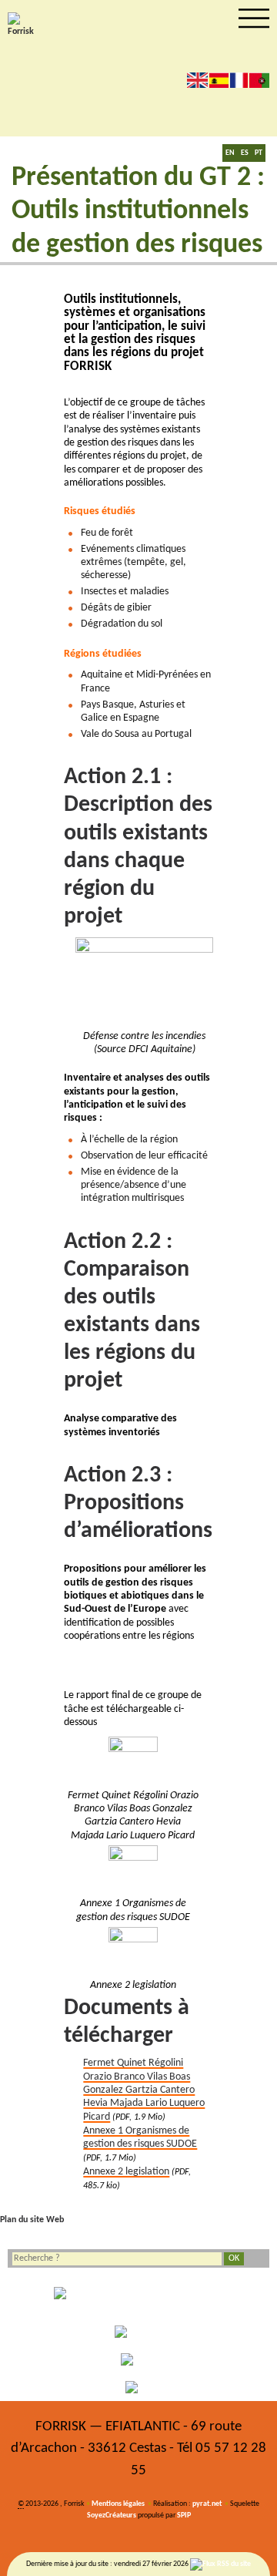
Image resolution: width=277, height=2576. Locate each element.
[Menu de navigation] (254, 18)
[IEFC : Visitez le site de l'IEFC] (138, 2387)
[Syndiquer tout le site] (220, 2564)
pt (259, 80)
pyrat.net (207, 2504)
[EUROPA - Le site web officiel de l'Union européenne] (138, 2299)
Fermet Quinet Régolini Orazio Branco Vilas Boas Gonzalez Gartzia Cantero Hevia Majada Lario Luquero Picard (144, 2090)
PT (259, 153)
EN (230, 153)
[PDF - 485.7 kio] (133, 1952)
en (197, 80)
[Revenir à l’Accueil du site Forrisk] (23, 25)
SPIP (184, 2515)
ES (245, 153)
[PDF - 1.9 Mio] (133, 1761)
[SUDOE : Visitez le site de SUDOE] (138, 2359)
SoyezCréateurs (112, 2515)
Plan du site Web (32, 2220)
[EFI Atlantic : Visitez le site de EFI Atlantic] (138, 2332)
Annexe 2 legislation (126, 2172)
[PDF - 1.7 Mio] (133, 1870)
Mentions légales (118, 2504)
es (219, 80)
